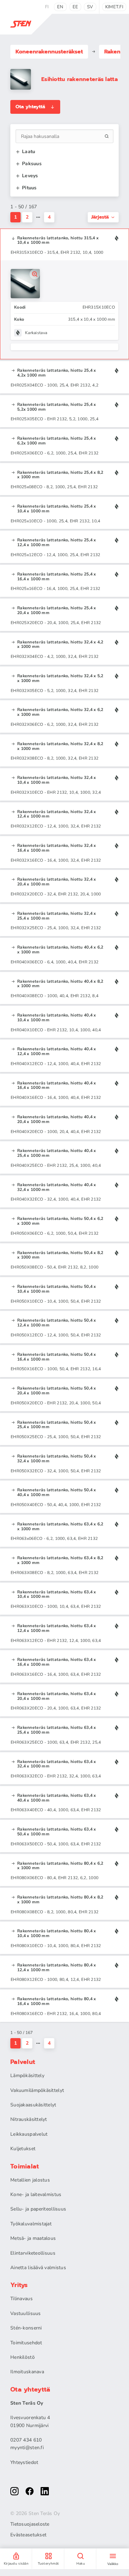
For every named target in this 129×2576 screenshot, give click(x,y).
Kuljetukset (23, 2149)
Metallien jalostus (30, 2180)
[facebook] (30, 2491)
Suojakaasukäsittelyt (33, 2105)
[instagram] (14, 2491)
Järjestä (100, 217)
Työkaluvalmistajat (31, 2224)
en (60, 7)
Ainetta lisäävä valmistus (38, 2268)
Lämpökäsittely (27, 2076)
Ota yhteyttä (30, 107)
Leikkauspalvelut (29, 2134)
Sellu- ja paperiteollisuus (38, 2209)
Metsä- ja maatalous (33, 2238)
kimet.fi (114, 7)
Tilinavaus (21, 2299)
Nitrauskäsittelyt (29, 2119)
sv (90, 7)
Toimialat (25, 2166)
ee (76, 7)
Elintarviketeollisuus (33, 2253)
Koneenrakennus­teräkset (49, 52)
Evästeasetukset (28, 2535)
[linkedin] (45, 2491)
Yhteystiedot (24, 2462)
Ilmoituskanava (27, 2372)
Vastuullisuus (26, 2313)
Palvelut (23, 2062)
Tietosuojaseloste (30, 2524)
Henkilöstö (23, 2357)
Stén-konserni (26, 2328)
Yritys (19, 2285)
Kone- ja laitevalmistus (36, 2194)
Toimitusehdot (26, 2343)
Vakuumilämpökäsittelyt (37, 2090)
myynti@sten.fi (27, 2448)
